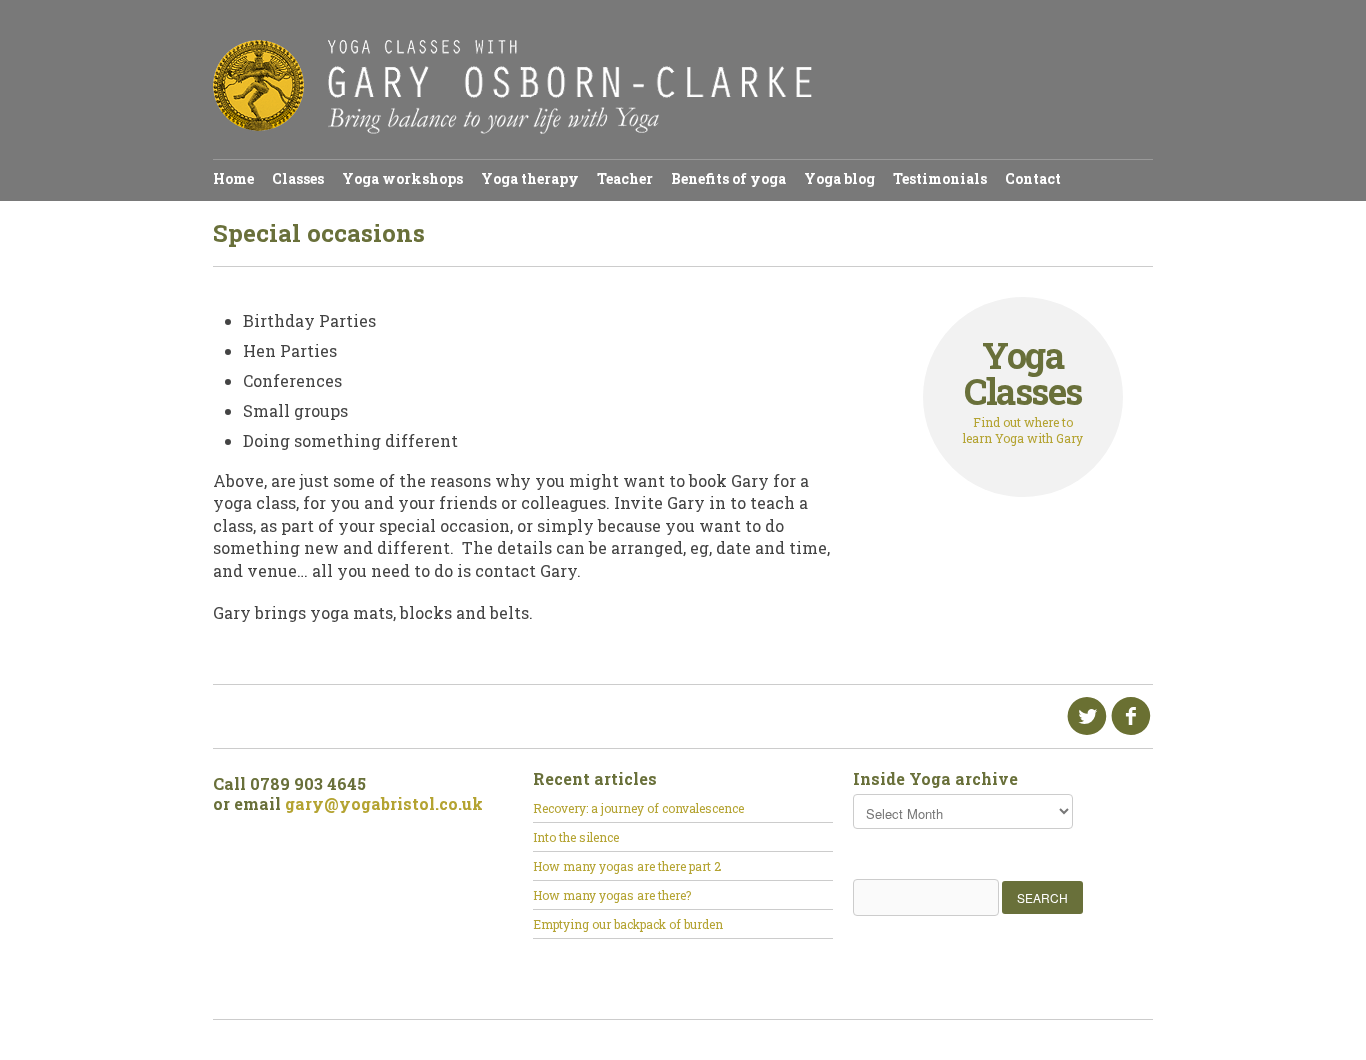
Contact (1033, 178)
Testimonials (940, 178)
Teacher (625, 178)
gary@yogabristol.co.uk (384, 803)
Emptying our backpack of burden (628, 924)
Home (233, 178)
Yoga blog (839, 178)
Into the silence (576, 837)
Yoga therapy (530, 178)
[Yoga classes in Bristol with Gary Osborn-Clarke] (513, 128)
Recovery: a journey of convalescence (638, 808)
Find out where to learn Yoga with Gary (1023, 391)
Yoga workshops (402, 178)
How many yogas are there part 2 (627, 866)
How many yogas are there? (612, 895)
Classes (298, 178)
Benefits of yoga (728, 178)
